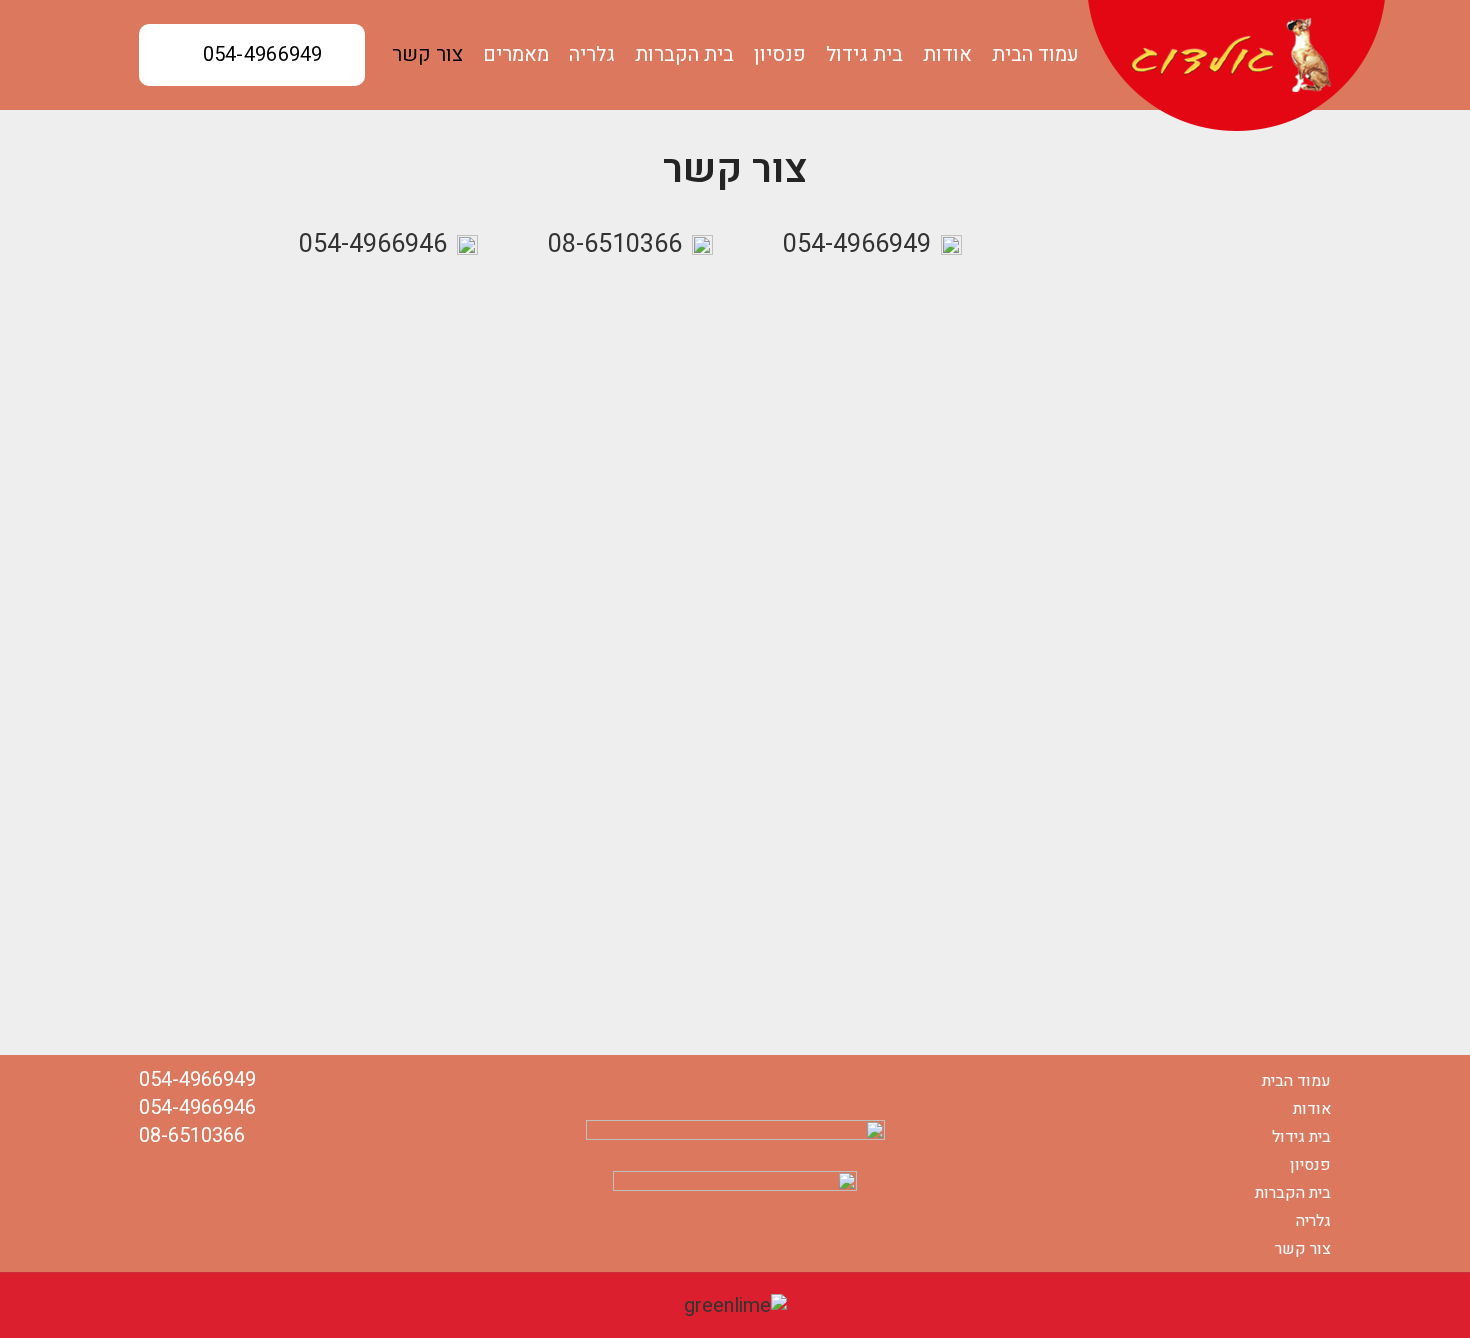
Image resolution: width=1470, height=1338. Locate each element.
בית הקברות (1293, 1193)
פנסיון (1310, 1165)
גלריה (1313, 1221)
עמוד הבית (1296, 1081)
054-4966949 (263, 54)
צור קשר (1303, 1249)
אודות (1312, 1109)
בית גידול (1301, 1137)
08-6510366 (615, 244)
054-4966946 (373, 244)
